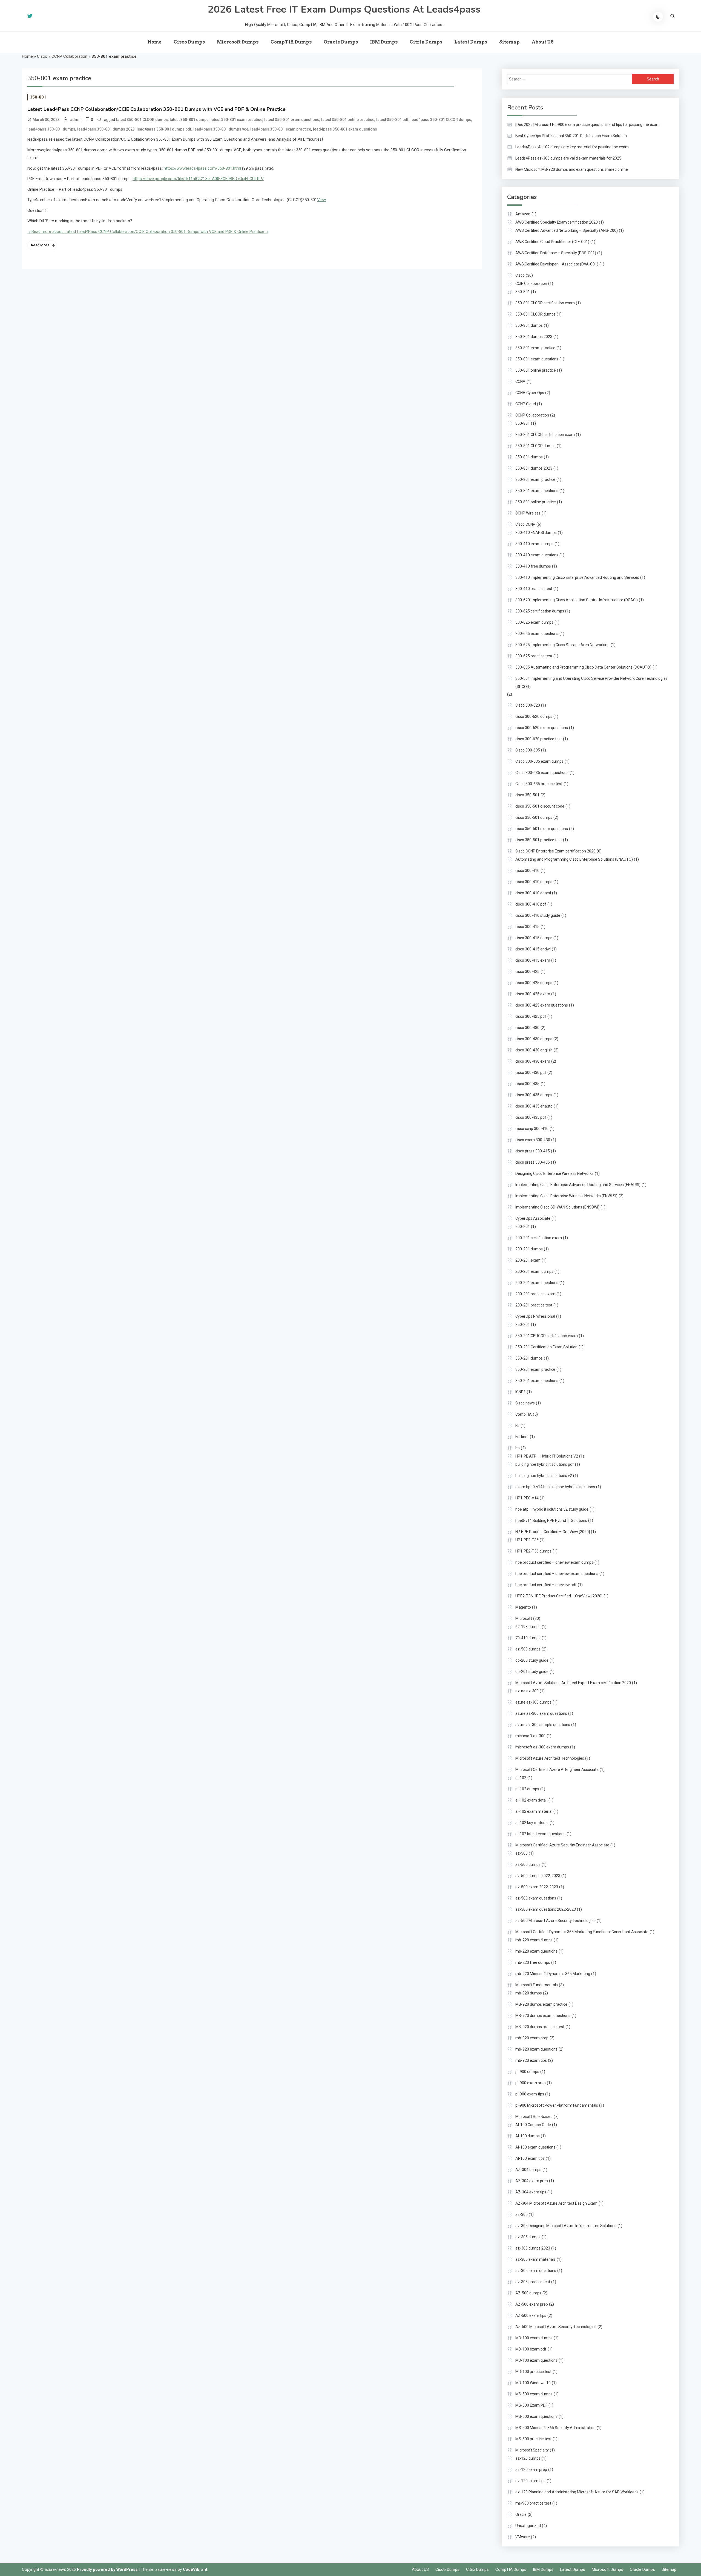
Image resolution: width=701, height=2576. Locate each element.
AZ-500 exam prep (532, 2304)
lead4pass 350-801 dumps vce (221, 129)
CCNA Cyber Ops (530, 393)
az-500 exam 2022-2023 (537, 1887)
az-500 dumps (528, 1649)
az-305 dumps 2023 (533, 2248)
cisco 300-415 (527, 927)
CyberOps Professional (535, 1316)
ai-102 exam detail (531, 1800)
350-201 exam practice (535, 1369)
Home (154, 42)
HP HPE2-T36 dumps (533, 1551)
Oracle (521, 2514)
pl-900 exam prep (531, 2083)
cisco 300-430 (527, 1028)
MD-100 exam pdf (531, 2349)
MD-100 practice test (533, 2372)
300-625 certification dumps (540, 611)
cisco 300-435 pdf (531, 1117)
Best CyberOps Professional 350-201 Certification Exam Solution (571, 136)
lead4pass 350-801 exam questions (345, 129)
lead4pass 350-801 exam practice (281, 129)
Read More (40, 245)
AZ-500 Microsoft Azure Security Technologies (556, 2327)
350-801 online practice (536, 370)
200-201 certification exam (539, 1238)
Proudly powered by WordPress (108, 2569)
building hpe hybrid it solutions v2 (544, 1476)
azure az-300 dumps (533, 1702)
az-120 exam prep (531, 2470)
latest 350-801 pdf (392, 120)
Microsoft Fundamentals (537, 1985)
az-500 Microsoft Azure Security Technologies (555, 1921)
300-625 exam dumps (534, 622)
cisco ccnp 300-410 (532, 1129)
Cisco (42, 56)
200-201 (523, 1227)
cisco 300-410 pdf (531, 904)
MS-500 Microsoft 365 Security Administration (555, 2428)
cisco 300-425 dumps (534, 983)
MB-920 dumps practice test (540, 2027)
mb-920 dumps (529, 1993)
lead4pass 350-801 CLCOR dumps (441, 120)
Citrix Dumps (426, 42)
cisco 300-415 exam (533, 960)
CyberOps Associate (533, 1218)
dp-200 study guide (532, 1660)
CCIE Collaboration (531, 284)
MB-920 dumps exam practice (541, 2004)
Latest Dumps (471, 42)
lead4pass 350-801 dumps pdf (164, 129)
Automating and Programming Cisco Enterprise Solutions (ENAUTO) (574, 859)
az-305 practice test (533, 2282)
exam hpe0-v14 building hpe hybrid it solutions (555, 1487)
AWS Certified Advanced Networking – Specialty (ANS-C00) (567, 230)
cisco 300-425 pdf (531, 1016)
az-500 (522, 1853)
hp (518, 1448)
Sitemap (509, 42)
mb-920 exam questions (536, 2049)
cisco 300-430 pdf (531, 1072)
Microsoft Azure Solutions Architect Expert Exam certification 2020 (573, 1683)
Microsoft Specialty (532, 2450)
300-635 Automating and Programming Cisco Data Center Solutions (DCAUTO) (583, 667)
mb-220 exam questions (536, 1951)
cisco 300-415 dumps (534, 938)
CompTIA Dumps (291, 42)
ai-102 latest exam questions (540, 1834)
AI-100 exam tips (530, 2158)
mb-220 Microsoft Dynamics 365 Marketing (553, 1974)
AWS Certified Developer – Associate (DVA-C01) (557, 264)
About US (543, 42)
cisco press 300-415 (533, 1151)
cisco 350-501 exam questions (542, 829)
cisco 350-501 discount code (540, 806)
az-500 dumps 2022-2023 (538, 1876)
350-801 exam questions (537, 359)
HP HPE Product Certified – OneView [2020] (553, 1532)
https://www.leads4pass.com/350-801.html (202, 168)
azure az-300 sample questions (543, 1725)
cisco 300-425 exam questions (542, 1005)
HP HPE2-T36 (527, 1540)
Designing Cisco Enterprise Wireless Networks (555, 1173)
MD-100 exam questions (536, 2360)
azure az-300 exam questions (541, 1713)
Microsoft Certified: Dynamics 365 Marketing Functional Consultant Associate (582, 1932)
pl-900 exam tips (530, 2094)
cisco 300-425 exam (533, 994)
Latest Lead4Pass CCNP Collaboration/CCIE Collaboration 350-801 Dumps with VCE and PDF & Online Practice (156, 109)
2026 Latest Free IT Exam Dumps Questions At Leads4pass (344, 9)
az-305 (522, 2214)
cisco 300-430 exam (533, 1061)
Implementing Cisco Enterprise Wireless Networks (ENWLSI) (566, 1196)
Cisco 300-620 (528, 705)
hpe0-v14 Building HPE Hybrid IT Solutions (551, 1520)
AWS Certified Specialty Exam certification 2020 (557, 222)
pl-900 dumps (527, 2072)
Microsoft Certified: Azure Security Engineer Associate (562, 1845)
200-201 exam (528, 1260)
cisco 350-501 (527, 795)
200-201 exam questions (537, 1283)
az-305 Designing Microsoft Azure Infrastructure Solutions (566, 2226)
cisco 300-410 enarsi (533, 893)
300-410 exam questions (537, 555)
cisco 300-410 (527, 871)
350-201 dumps (529, 1358)
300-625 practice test (534, 656)
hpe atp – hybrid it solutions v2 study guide (552, 1509)
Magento (523, 1607)
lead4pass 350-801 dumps (51, 129)
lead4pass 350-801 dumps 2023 (106, 129)
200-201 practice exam (535, 1294)
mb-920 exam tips (531, 2060)
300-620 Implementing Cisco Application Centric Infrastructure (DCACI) (577, 600)
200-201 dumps (529, 1249)
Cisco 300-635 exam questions (542, 773)
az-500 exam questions (536, 1898)
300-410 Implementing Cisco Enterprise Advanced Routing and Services (577, 577)
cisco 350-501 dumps (534, 817)
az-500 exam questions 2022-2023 (546, 1909)
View (321, 200)
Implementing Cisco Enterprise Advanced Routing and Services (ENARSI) (578, 1185)
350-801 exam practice (535, 348)
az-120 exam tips (530, 2481)
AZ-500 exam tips (531, 2315)
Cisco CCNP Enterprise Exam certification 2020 (555, 851)
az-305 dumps (528, 2237)
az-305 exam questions (536, 2271)
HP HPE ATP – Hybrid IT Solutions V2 (547, 1456)
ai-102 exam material (534, 1811)
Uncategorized (528, 2526)
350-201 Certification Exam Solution (546, 1347)
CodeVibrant (195, 2569)
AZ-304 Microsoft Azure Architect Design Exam (556, 2203)
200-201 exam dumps (534, 1271)
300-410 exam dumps (534, 544)
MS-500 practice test (533, 2439)
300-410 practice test (534, 589)
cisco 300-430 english (534, 1050)
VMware (523, 2537)
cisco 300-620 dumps (534, 716)
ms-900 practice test (533, 2503)
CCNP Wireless (528, 513)
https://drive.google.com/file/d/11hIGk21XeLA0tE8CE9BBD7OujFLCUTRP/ (198, 179)
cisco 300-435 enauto (534, 1106)
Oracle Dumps (341, 42)
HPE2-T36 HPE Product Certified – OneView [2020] (559, 1596)
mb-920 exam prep (532, 2038)
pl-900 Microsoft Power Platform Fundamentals (557, 2105)
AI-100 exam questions (535, 2147)
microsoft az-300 (530, 1736)
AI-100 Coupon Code (533, 2125)
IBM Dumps (384, 42)
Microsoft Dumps (238, 42)
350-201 (523, 1325)
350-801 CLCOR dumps (535, 314)
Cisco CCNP (525, 524)
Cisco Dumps (189, 42)
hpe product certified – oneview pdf (546, 1585)
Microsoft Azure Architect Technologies (550, 1758)
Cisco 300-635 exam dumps (539, 761)
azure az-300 (527, 1691)
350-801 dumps (529, 325)
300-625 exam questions (537, 634)
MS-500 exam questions (536, 2416)
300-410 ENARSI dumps (536, 533)
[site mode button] (658, 17)
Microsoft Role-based (534, 2117)
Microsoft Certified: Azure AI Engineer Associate (557, 1770)
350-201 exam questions (537, 1381)
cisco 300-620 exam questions (542, 728)
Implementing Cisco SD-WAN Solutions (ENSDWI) (557, 1207)
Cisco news (525, 1403)
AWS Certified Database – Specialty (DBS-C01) (556, 253)
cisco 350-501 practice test (539, 840)
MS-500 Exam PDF (531, 2405)
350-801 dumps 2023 (534, 337)
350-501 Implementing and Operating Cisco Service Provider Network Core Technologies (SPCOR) (591, 683)
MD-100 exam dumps (534, 2338)
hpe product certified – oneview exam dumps (554, 1562)
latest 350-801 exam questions (292, 120)
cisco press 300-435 (533, 1162)
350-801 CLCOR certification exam (545, 303)
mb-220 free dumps (533, 1962)
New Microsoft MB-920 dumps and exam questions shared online (572, 169)
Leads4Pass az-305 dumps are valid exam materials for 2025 (568, 158)
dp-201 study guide (532, 1672)
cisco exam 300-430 (533, 1140)
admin (76, 120)
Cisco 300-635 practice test (539, 784)
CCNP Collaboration (69, 56)
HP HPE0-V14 (527, 1498)
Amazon (523, 214)
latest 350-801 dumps (189, 120)
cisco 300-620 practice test (539, 739)
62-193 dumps (528, 1627)
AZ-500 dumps (528, 2293)
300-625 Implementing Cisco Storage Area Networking (562, 645)
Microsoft (524, 1618)
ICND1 (521, 1392)
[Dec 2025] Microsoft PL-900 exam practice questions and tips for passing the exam (587, 125)
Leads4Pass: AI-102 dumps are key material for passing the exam (572, 147)
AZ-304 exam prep (532, 2181)
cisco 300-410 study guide (538, 915)
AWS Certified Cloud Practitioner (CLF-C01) (552, 242)
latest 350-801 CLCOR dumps (142, 120)
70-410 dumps (528, 1638)
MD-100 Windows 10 (533, 2383)
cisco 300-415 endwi (533, 949)
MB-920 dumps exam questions (543, 2016)
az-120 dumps (528, 2458)
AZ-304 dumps (528, 2170)
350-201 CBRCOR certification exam (547, 1336)
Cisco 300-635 (528, 750)
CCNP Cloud (526, 404)
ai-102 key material (532, 1823)
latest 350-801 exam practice (236, 120)
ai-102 (521, 1778)
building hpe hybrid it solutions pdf (545, 1464)
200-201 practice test (534, 1305)
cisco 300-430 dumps (534, 1039)
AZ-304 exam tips (531, 2192)
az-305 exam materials (535, 2259)
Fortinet (522, 1437)
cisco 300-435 (527, 1084)
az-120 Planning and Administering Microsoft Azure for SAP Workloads (577, 2492)
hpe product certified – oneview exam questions (557, 1574)
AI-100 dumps (528, 2136)
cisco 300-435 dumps (534, 1095)
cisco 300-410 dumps (534, 882)
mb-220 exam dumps (534, 1940)
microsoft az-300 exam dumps (542, 1747)
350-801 (38, 97)
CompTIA (524, 1414)
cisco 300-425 (527, 972)
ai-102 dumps (527, 1789)
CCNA (520, 381)
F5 (517, 1426)
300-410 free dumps (533, 566)
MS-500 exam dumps (534, 2394)
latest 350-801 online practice (348, 120)
